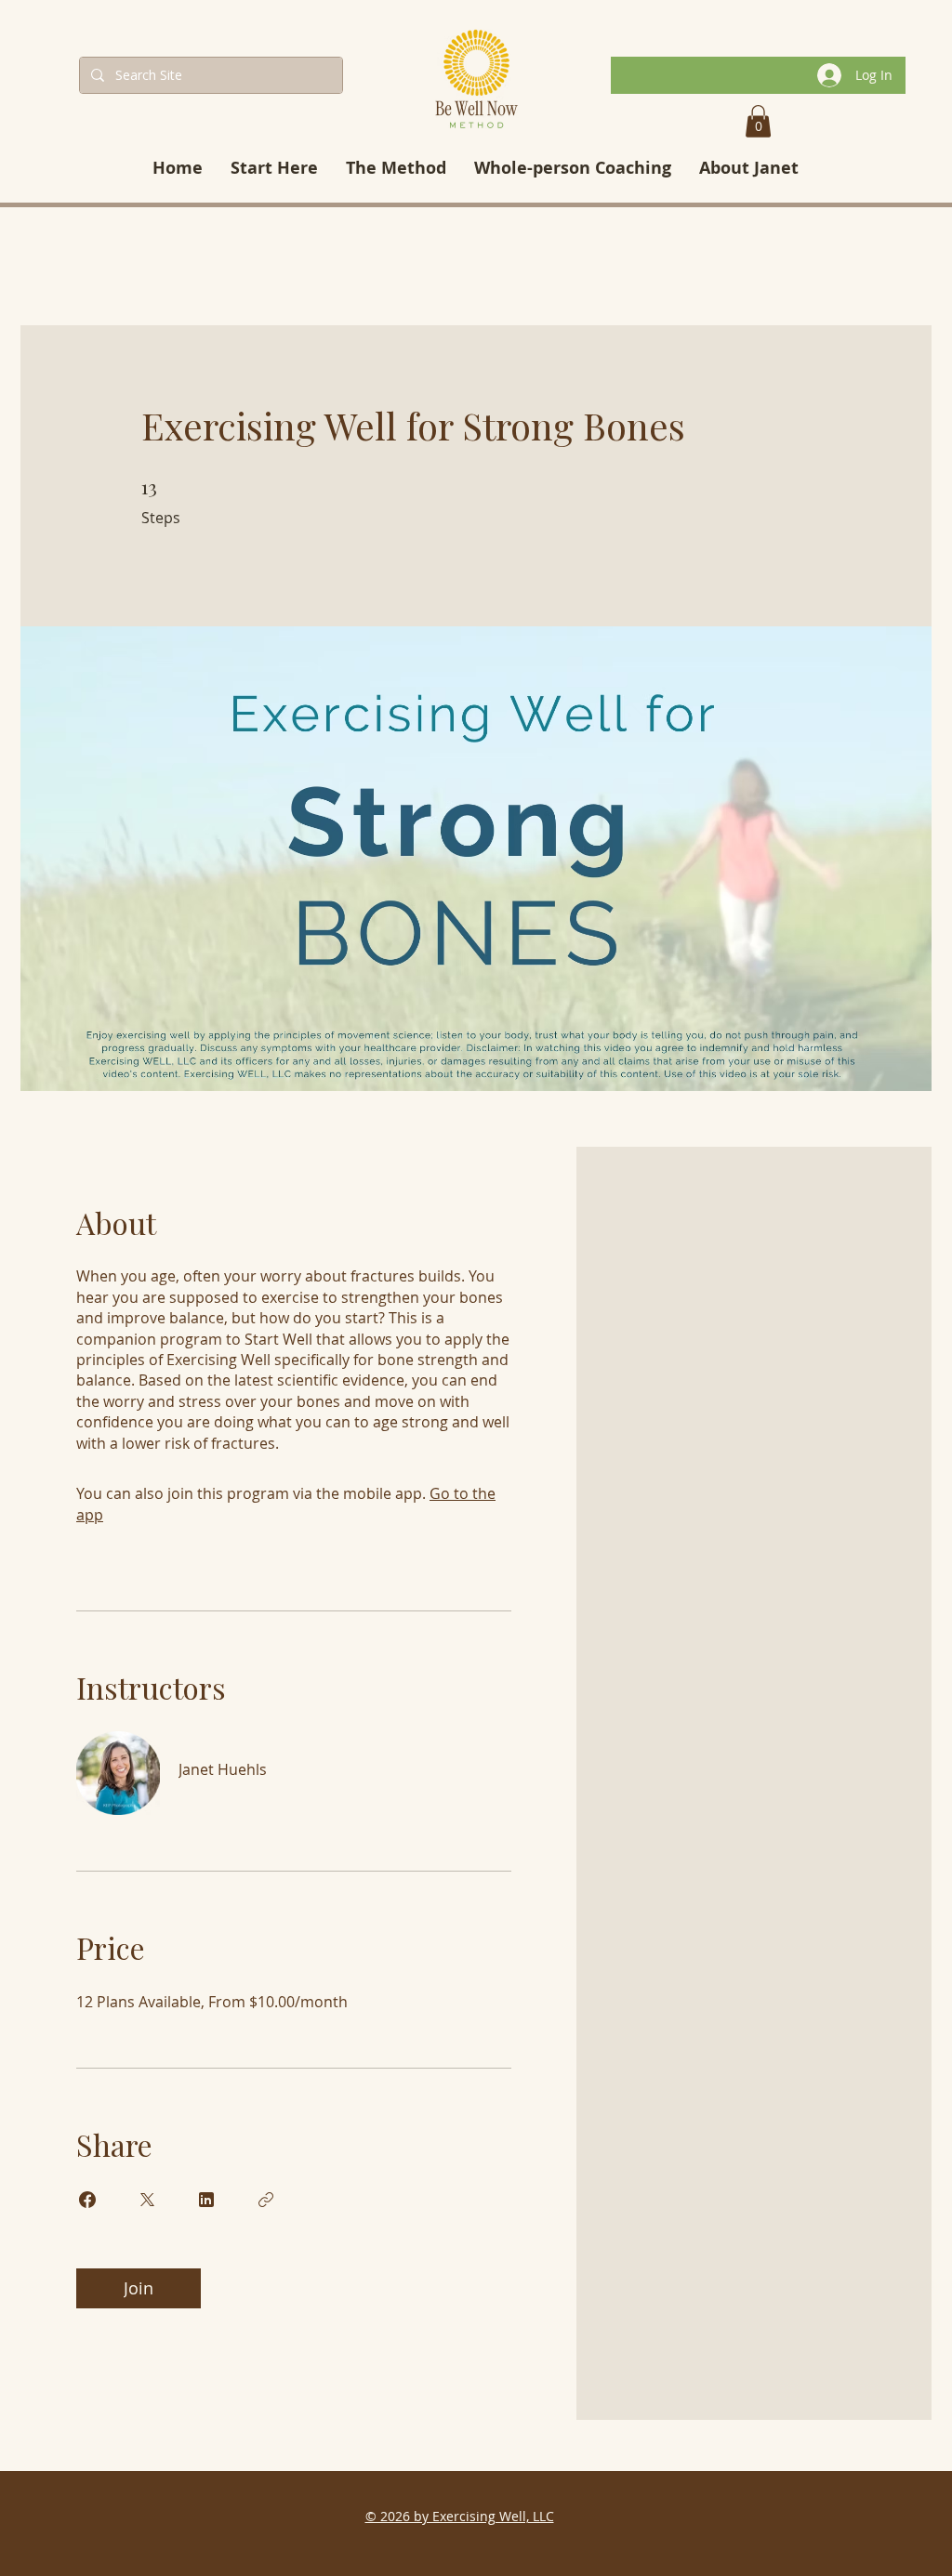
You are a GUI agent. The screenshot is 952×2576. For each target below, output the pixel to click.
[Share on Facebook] (87, 2200)
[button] (758, 121)
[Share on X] (147, 2200)
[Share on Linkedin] (206, 2200)
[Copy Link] (266, 2200)
